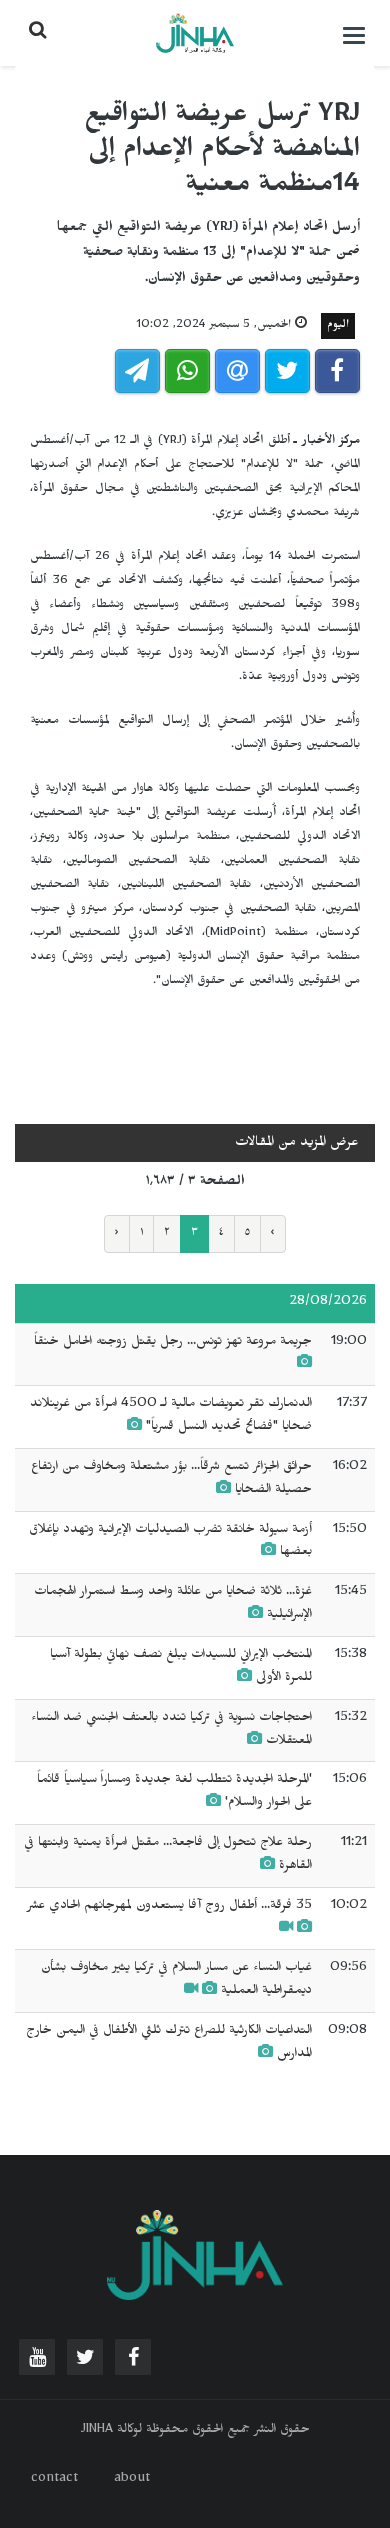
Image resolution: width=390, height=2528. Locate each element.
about (132, 2480)
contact (54, 2480)
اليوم (338, 326)
